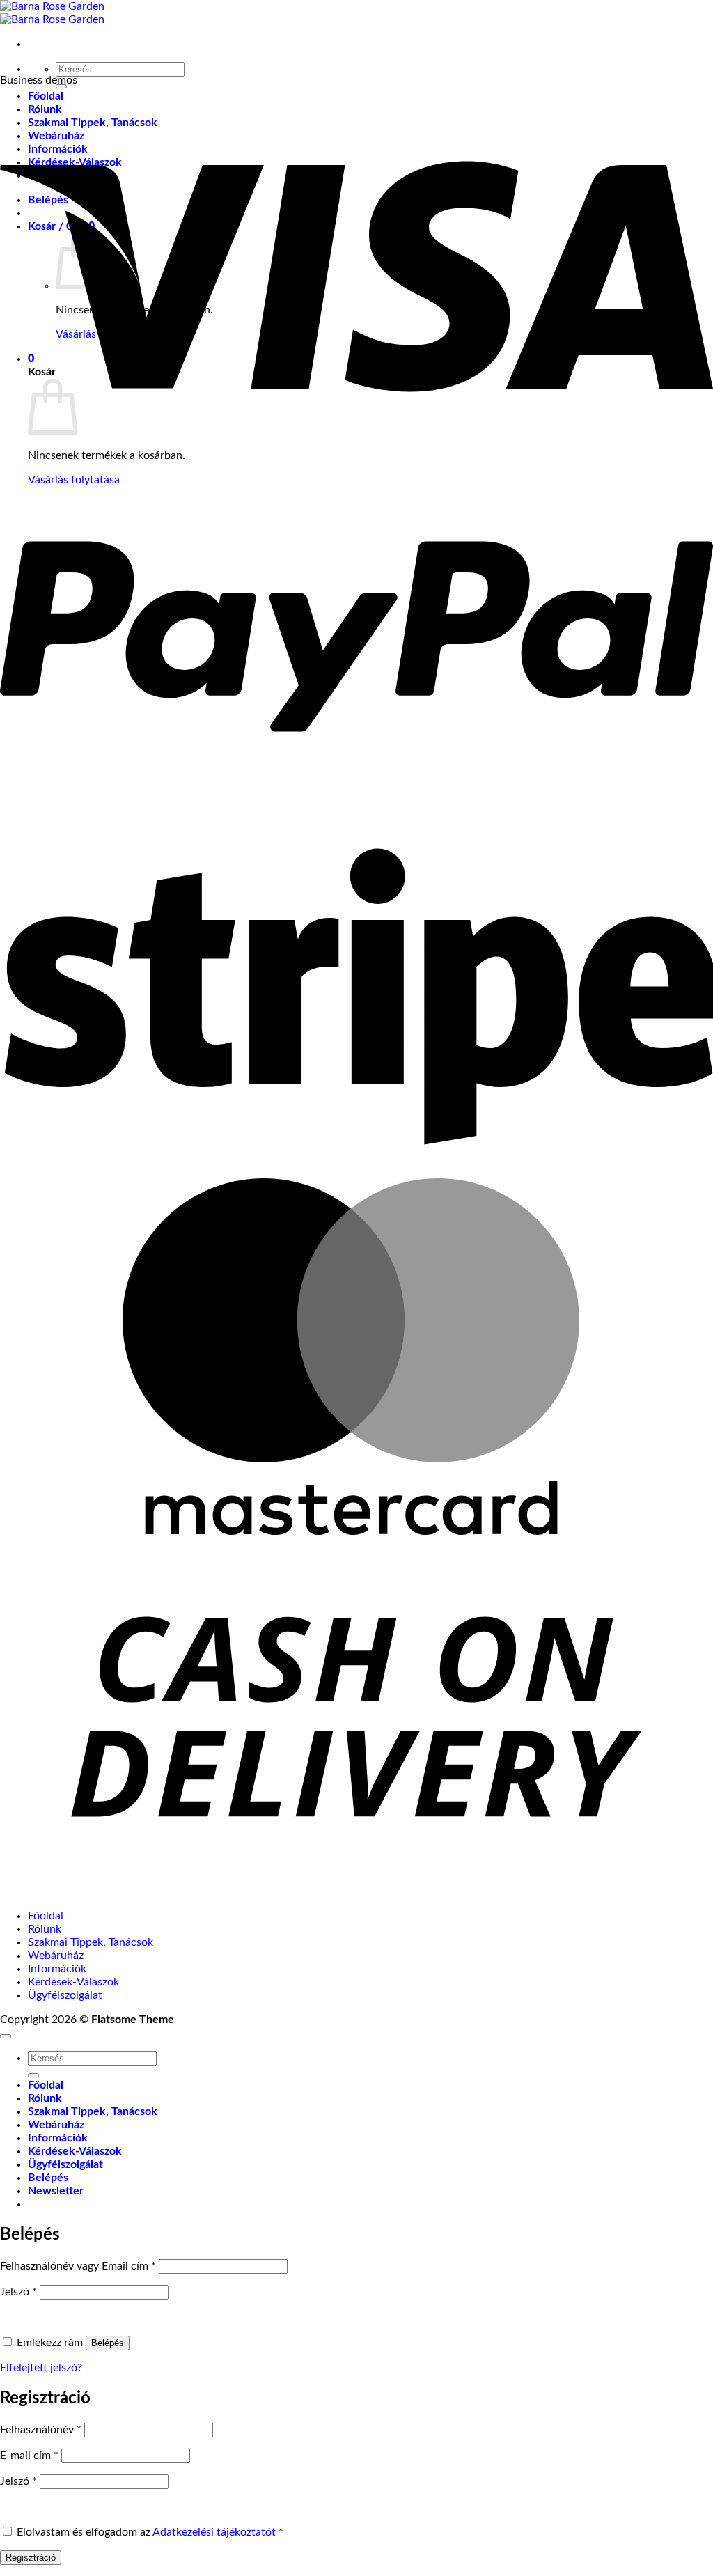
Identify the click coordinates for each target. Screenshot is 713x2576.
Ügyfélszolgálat (65, 1995)
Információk (57, 1969)
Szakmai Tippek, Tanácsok (91, 1942)
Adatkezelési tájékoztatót (214, 2532)
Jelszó (18, 2292)
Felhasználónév (41, 2430)
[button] (56, 2191)
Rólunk (45, 1929)
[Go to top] (6, 2036)
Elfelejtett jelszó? (41, 2368)
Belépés (108, 2343)
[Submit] (33, 2075)
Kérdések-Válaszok (73, 1982)
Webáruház (56, 1956)
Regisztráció (31, 2558)
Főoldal (46, 96)
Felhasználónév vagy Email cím (78, 2266)
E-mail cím (29, 2456)
